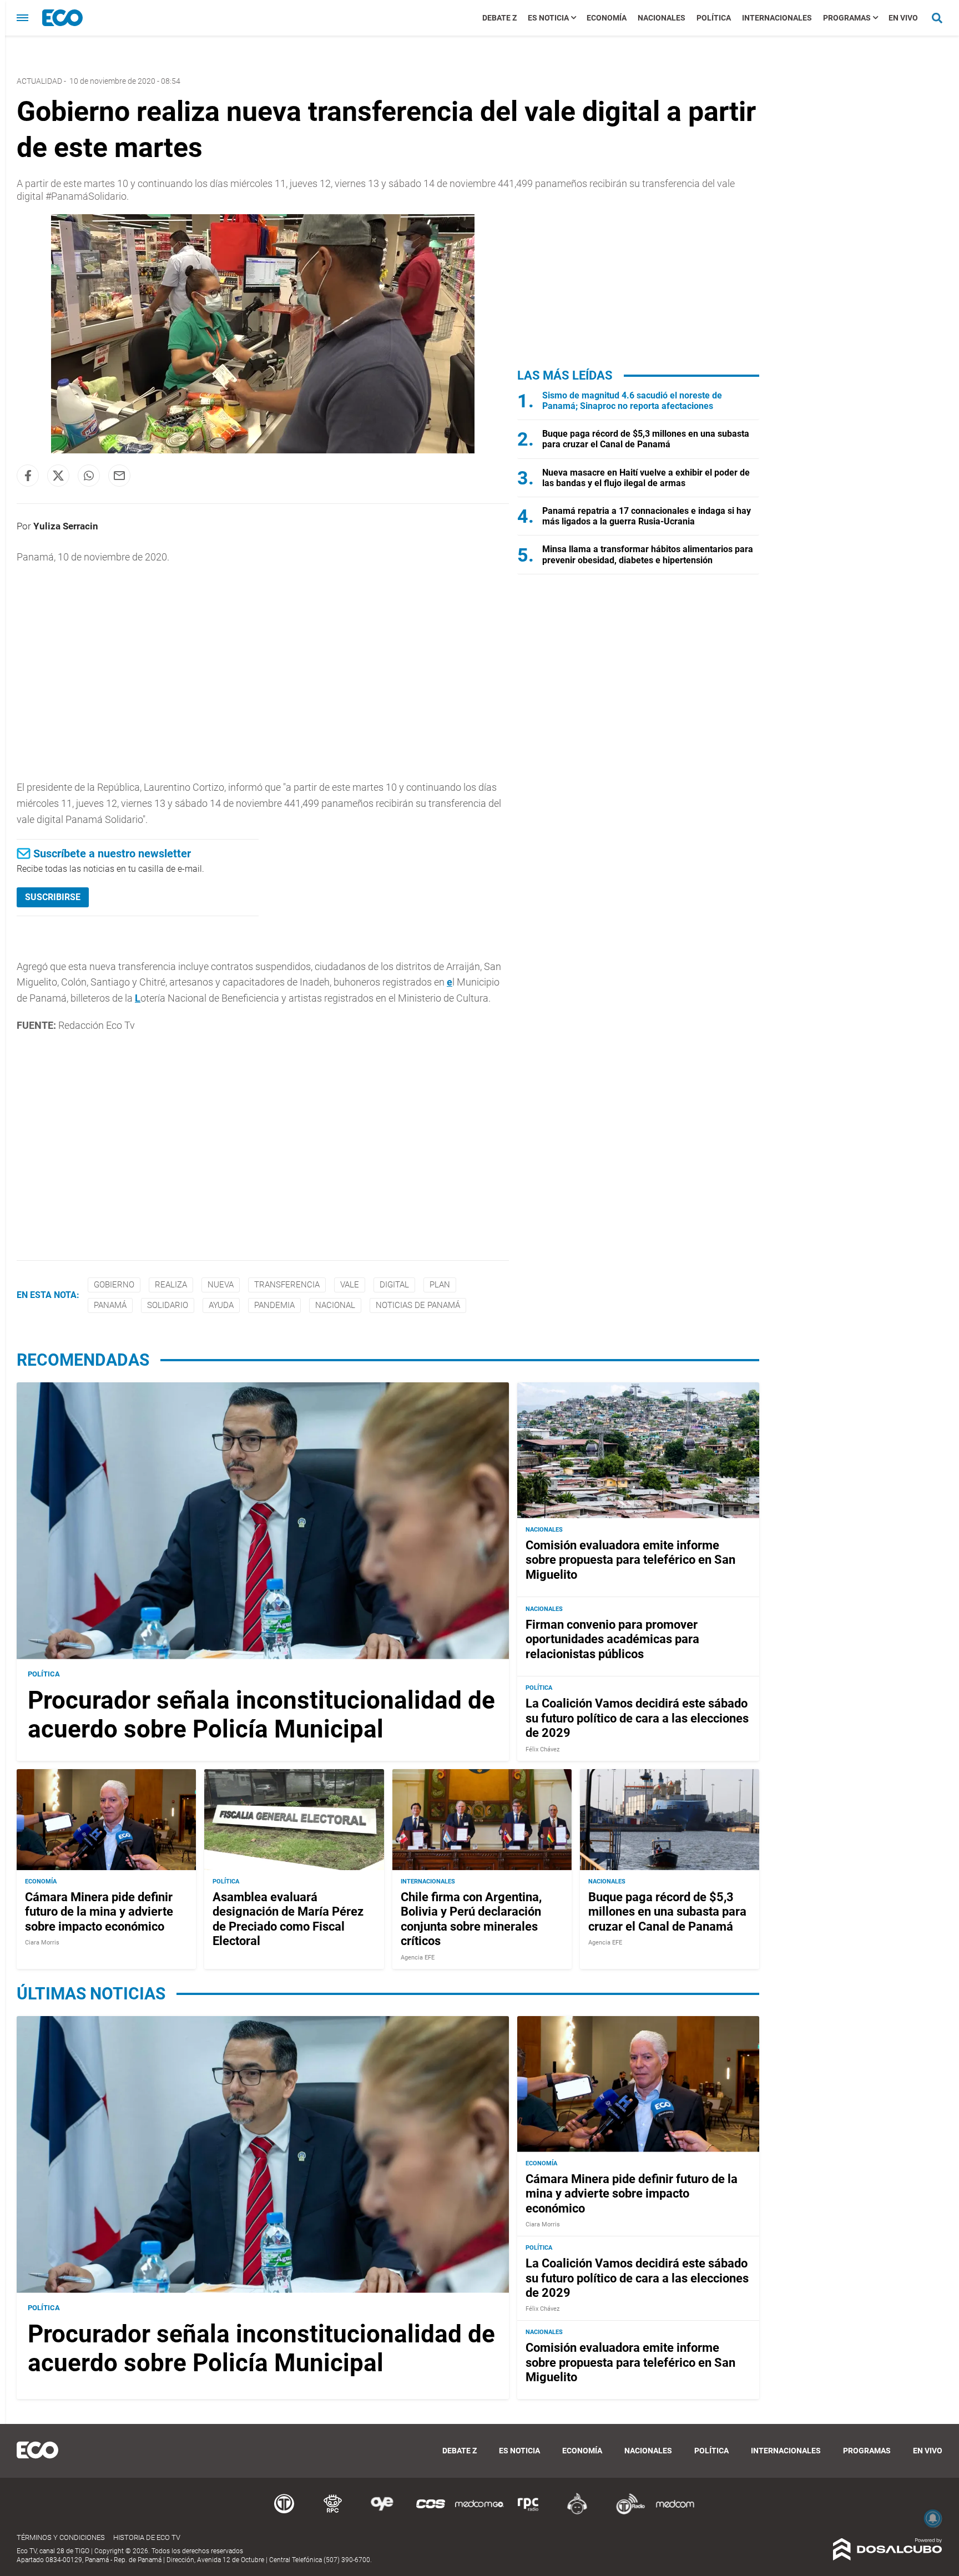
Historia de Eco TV (147, 2537)
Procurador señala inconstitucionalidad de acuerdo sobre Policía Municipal (261, 1715)
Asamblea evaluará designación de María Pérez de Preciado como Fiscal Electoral (288, 1919)
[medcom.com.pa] (675, 2512)
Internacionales (777, 18)
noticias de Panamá (418, 1305)
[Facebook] (28, 476)
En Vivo (903, 18)
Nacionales (662, 18)
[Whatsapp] (89, 476)
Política (714, 18)
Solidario (168, 1305)
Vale (350, 1285)
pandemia (274, 1305)
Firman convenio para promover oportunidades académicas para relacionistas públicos (612, 1639)
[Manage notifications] (933, 2518)
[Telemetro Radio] (626, 2512)
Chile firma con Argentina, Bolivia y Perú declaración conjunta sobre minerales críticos (471, 1919)
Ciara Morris (42, 1943)
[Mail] (119, 476)
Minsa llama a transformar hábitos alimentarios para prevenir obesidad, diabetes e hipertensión (648, 554)
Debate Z (499, 18)
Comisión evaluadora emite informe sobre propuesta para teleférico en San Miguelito (630, 1560)
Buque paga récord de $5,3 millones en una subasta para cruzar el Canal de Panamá (646, 439)
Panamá (110, 1305)
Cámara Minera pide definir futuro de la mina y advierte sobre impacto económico (99, 1912)
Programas (847, 18)
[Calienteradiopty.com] (577, 2512)
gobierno (114, 1285)
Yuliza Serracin (66, 526)
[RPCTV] (333, 2512)
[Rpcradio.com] (528, 2512)
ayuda (221, 1305)
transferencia (287, 1285)
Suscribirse (53, 897)
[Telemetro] (284, 2512)
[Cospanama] (431, 2512)
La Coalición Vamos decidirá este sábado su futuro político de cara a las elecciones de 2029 (637, 1718)
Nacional (335, 1305)
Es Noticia (548, 18)
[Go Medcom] (479, 2512)
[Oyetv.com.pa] (382, 2512)
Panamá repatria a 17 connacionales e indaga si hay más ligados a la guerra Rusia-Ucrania (647, 516)
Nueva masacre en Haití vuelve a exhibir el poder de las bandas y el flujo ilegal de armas (646, 478)
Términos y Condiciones (61, 2537)
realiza (171, 1285)
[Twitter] (58, 476)
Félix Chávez (542, 1749)
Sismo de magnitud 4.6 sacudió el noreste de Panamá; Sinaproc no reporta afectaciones (632, 401)
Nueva (221, 1285)
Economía (607, 18)
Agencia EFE (418, 1958)
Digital (394, 1285)
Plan (440, 1285)
